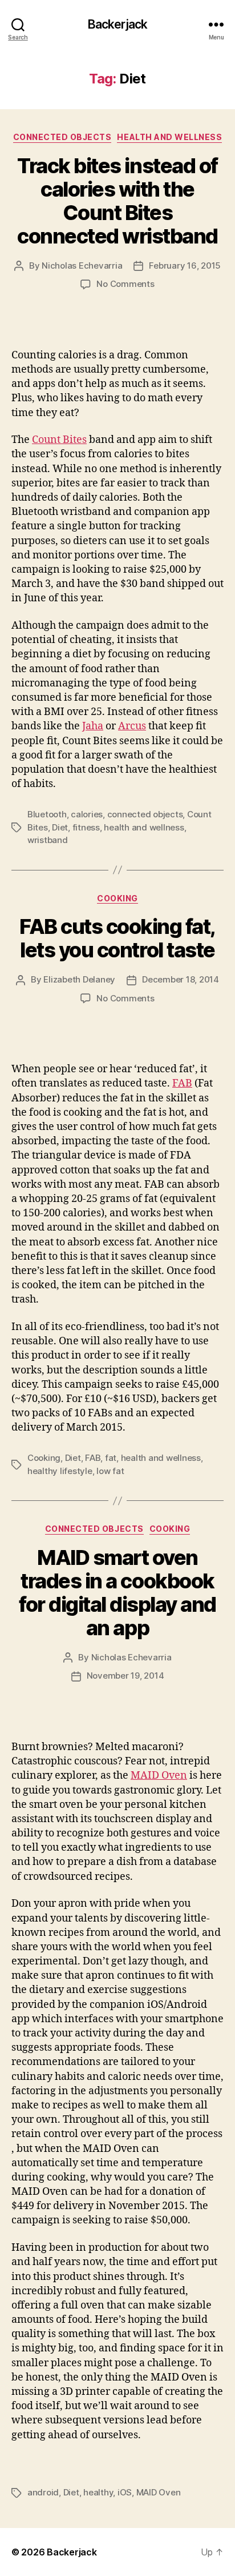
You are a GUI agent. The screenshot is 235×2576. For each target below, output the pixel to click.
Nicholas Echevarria (82, 265)
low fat (110, 1471)
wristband (48, 840)
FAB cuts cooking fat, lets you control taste (117, 938)
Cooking (117, 898)
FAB (182, 1083)
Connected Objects (62, 137)
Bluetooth (47, 814)
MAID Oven (159, 1776)
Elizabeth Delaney (79, 979)
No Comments (125, 284)
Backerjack (117, 24)
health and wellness (144, 827)
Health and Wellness (169, 137)
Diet (60, 827)
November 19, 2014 (125, 1676)
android (43, 2492)
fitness (86, 827)
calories (87, 814)
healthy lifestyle (60, 1471)
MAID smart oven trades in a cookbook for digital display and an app (117, 1593)
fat (111, 1458)
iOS (125, 2492)
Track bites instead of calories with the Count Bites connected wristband (117, 201)
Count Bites (59, 440)
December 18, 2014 (181, 979)
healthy (98, 2492)
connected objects (145, 814)
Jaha (93, 726)
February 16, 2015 (185, 265)
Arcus (132, 726)
